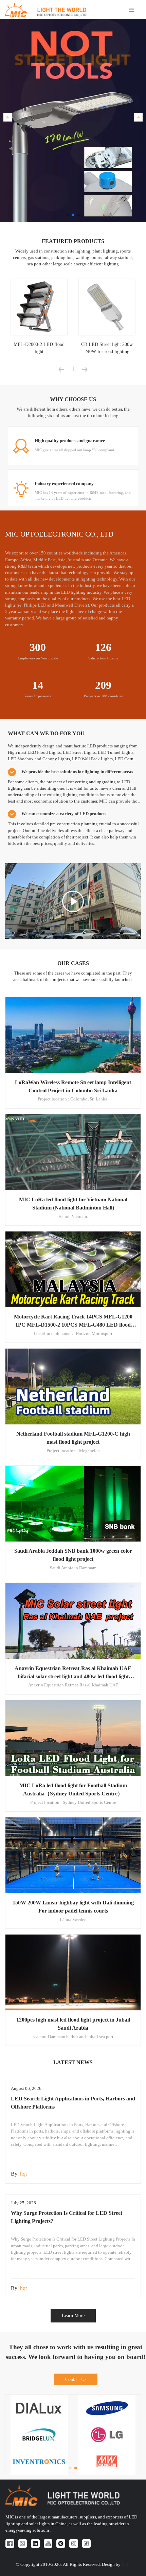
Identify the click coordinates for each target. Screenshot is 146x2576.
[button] (8, 117)
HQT (126, 2564)
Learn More (73, 2315)
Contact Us (76, 2379)
